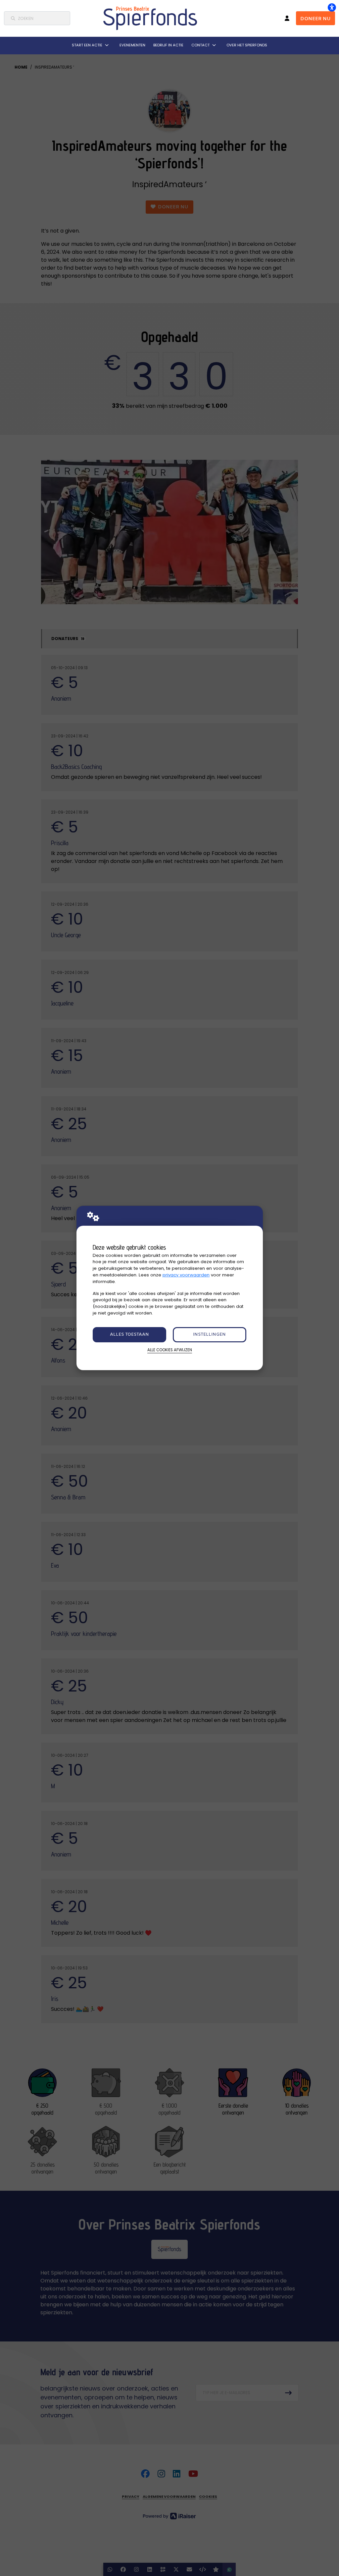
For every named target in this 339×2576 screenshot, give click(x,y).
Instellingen (209, 1335)
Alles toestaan (129, 1335)
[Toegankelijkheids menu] (332, 7)
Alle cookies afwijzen (170, 1350)
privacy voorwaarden (186, 1275)
